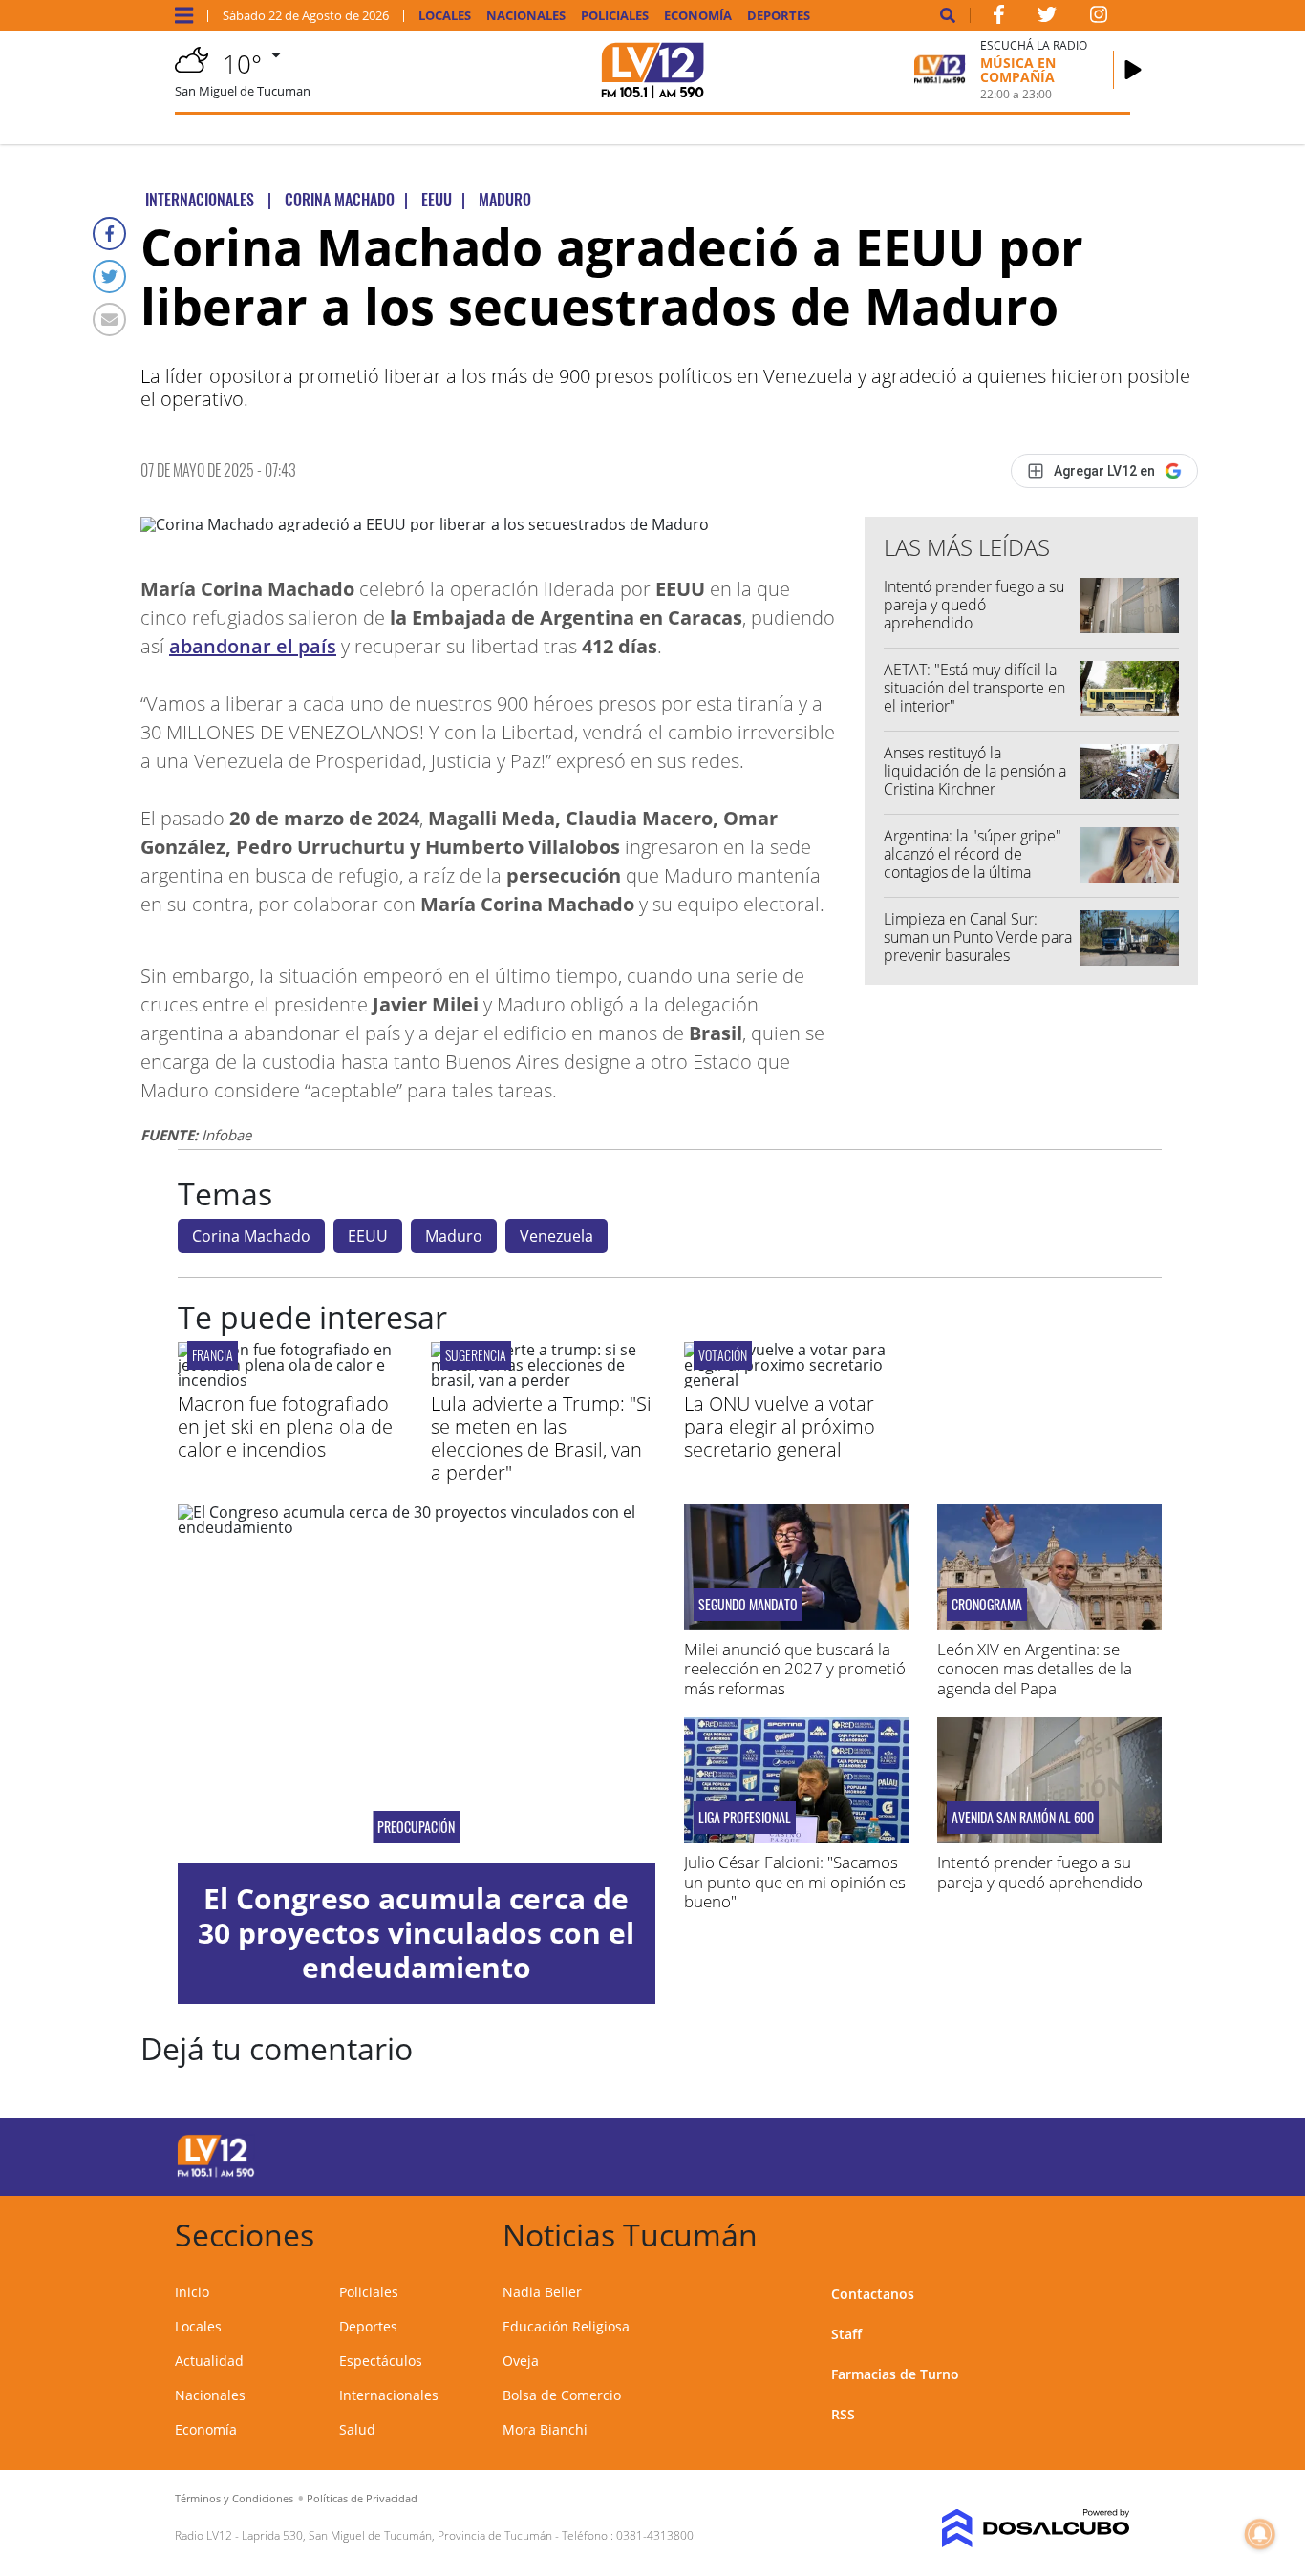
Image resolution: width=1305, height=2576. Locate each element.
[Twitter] (109, 277)
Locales (445, 16)
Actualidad (209, 2361)
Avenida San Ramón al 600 (1023, 1818)
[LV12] (216, 2174)
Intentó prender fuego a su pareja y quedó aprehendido (974, 605)
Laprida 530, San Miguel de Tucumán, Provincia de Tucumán (397, 2535)
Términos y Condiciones (234, 2498)
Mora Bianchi (545, 2429)
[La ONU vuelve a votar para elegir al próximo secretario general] (796, 1380)
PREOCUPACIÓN (416, 1827)
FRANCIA (213, 1355)
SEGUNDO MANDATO (748, 1605)
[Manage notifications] (1260, 2534)
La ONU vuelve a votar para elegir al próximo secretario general (780, 1426)
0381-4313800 (655, 2535)
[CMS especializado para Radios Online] (1022, 2528)
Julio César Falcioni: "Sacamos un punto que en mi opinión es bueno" (795, 1882)
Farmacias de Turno (895, 2374)
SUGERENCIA (476, 1355)
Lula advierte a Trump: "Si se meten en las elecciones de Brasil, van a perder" (541, 1438)
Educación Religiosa (566, 2326)
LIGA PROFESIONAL (745, 1818)
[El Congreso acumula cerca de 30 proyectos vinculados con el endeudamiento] (417, 1683)
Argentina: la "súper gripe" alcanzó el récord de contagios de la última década (973, 863)
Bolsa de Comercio (562, 2395)
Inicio (192, 2292)
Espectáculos (381, 2361)
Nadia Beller (542, 2292)
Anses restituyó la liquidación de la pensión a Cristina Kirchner (975, 771)
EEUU (368, 1236)
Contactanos (873, 2294)
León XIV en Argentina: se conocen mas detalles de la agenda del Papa (1035, 1669)
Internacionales (389, 2395)
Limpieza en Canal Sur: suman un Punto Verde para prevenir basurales (978, 937)
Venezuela (556, 1236)
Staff (846, 2334)
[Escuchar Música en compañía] (1133, 70)
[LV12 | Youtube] (1023, 2153)
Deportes (779, 16)
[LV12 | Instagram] (1099, 18)
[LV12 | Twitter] (1047, 18)
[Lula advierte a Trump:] (543, 1380)
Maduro (454, 1236)
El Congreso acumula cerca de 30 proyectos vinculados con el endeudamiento (416, 1933)
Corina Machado (251, 1236)
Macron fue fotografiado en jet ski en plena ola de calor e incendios (285, 1426)
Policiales (615, 16)
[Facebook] (109, 234)
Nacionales (526, 16)
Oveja (521, 2361)
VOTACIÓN (723, 1355)
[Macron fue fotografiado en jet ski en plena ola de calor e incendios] (290, 1380)
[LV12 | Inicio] (1109, 2232)
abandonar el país (253, 646)
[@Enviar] (109, 319)
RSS (843, 2414)
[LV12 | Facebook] (998, 18)
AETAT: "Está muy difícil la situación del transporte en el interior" (974, 688)
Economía (698, 16)
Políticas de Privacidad (362, 2498)
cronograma (987, 1605)
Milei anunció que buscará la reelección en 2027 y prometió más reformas (795, 1669)
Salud (357, 2429)
